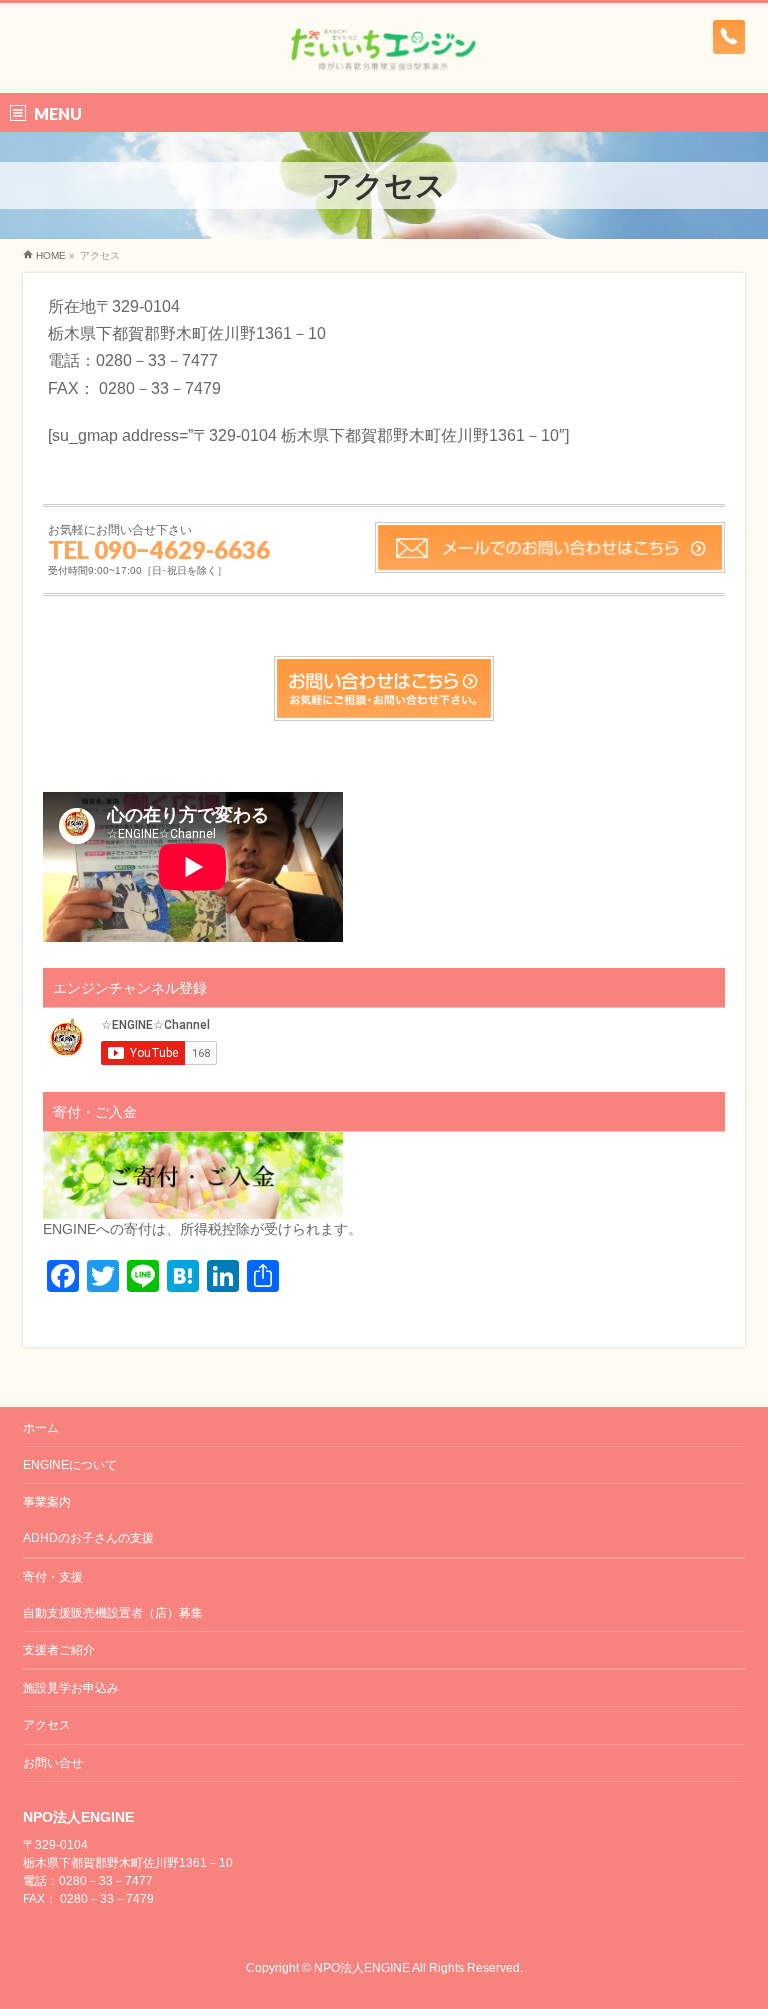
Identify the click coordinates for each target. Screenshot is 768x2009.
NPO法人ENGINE (362, 1968)
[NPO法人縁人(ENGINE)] (383, 55)
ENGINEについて (70, 1465)
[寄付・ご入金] (193, 1208)
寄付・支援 (53, 1577)
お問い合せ (53, 1763)
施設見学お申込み (71, 1688)
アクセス (47, 1725)
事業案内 (47, 1502)
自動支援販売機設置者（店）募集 (113, 1613)
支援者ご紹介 (59, 1650)
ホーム (41, 1428)
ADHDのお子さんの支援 (88, 1538)
